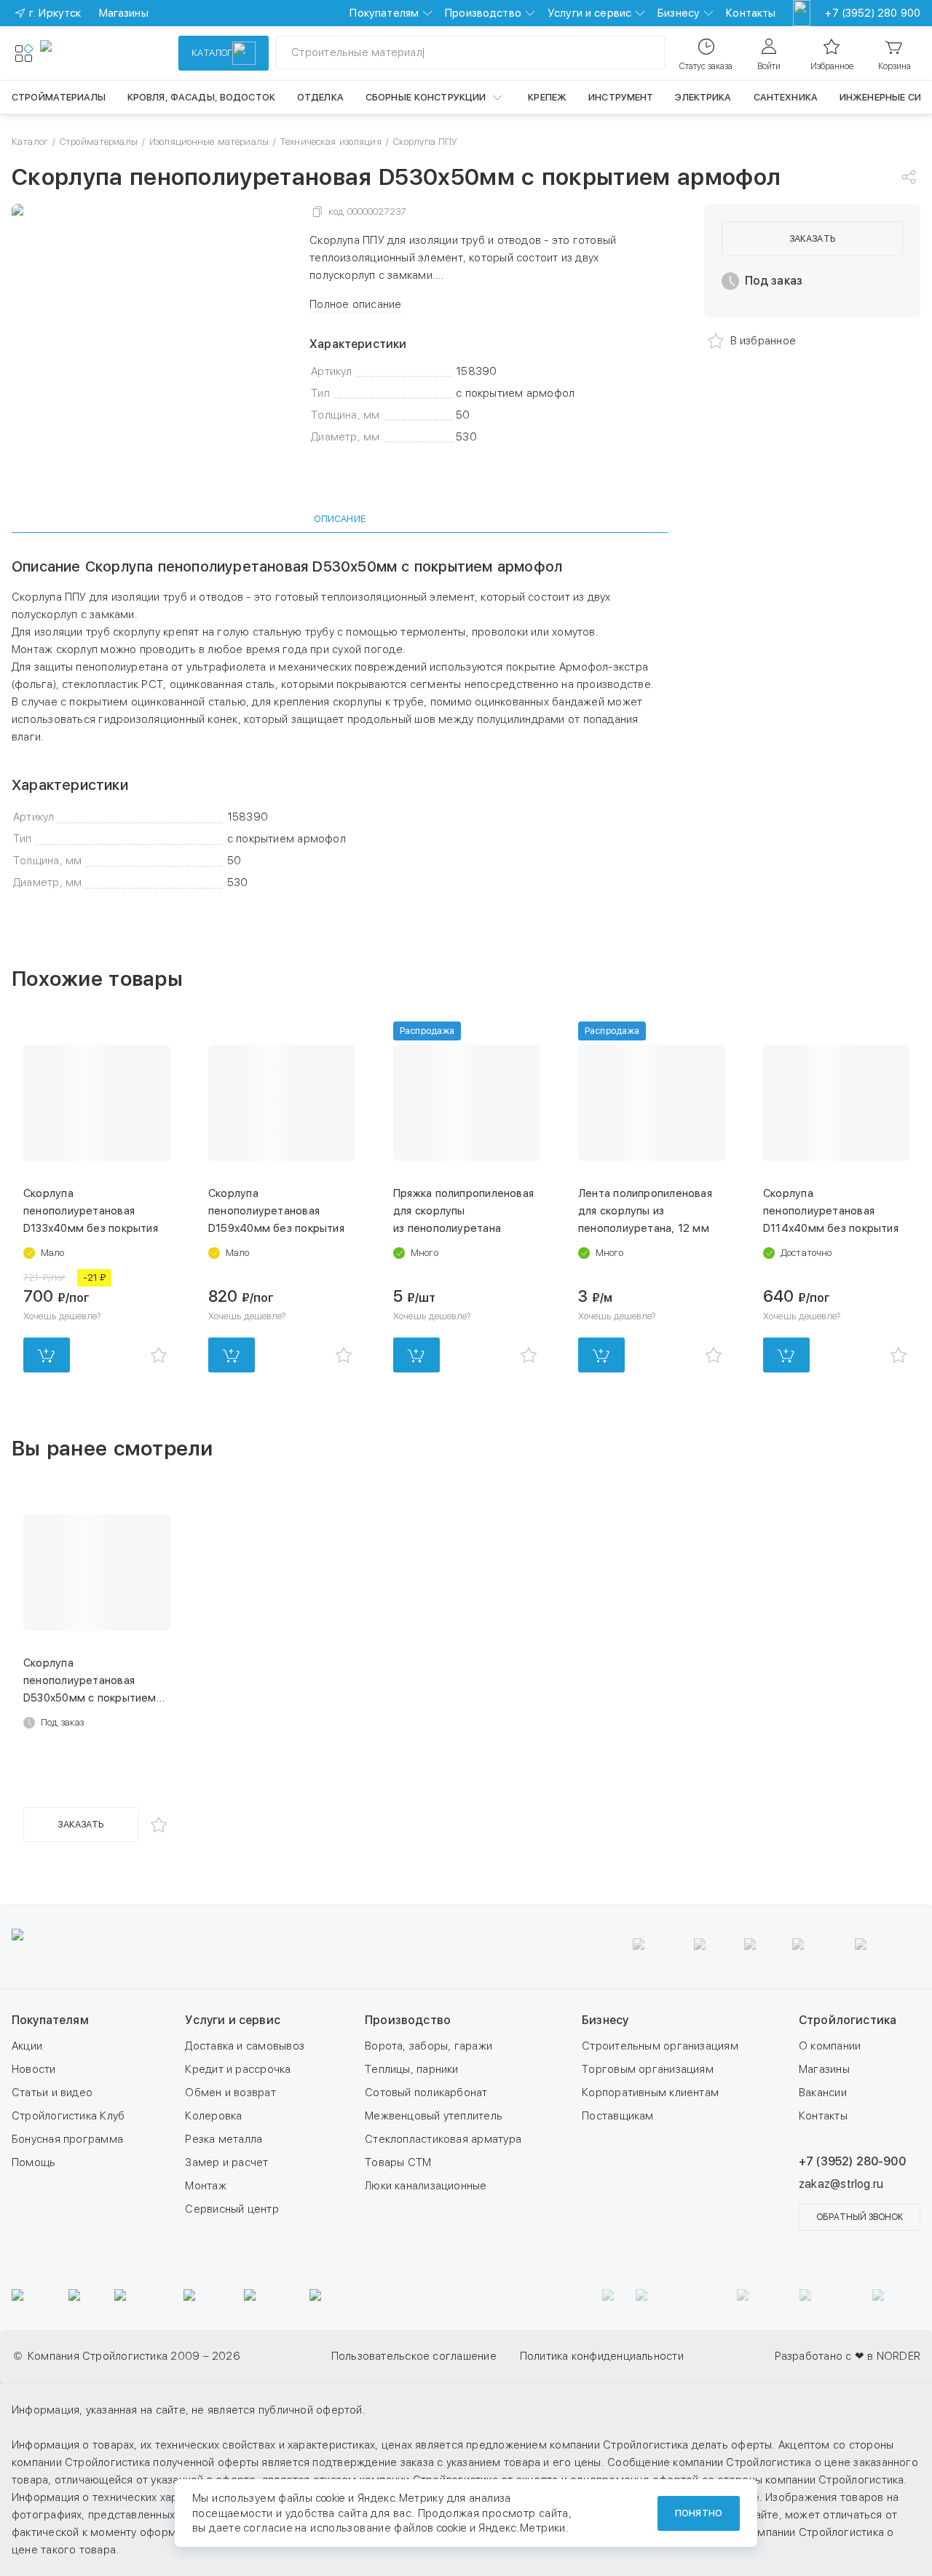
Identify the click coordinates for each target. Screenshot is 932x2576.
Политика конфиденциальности (602, 2356)
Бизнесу (679, 13)
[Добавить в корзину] (47, 1355)
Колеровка (213, 2116)
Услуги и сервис (589, 13)
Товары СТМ (398, 2162)
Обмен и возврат (230, 2093)
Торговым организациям (648, 2069)
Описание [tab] (340, 519)
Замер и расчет (226, 2162)
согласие (268, 2528)
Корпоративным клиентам (650, 2093)
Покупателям (384, 13)
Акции (27, 2046)
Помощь (33, 2162)
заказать (812, 238)
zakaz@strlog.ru (841, 2184)
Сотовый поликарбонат (426, 2093)
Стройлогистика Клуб (68, 2116)
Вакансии (823, 2093)
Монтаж (205, 2186)
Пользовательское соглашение (414, 2356)
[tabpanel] (340, 724)
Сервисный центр (232, 2209)
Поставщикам (617, 2116)
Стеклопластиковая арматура (443, 2139)
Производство (483, 13)
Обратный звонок (860, 2217)
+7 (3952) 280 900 (873, 13)
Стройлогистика (848, 2020)
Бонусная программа (67, 2139)
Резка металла (224, 2139)
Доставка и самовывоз (245, 2046)
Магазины (824, 2069)
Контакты (751, 13)
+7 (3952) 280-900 (852, 2161)
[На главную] (93, 53)
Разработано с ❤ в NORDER (848, 2356)
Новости (34, 2069)
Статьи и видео (52, 2093)
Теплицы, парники (412, 2069)
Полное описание (355, 304)
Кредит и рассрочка (238, 2069)
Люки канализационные (426, 2186)
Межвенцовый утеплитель (434, 2116)
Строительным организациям (660, 2046)
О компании (830, 2046)
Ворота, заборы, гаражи (429, 2046)
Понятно (699, 2513)
